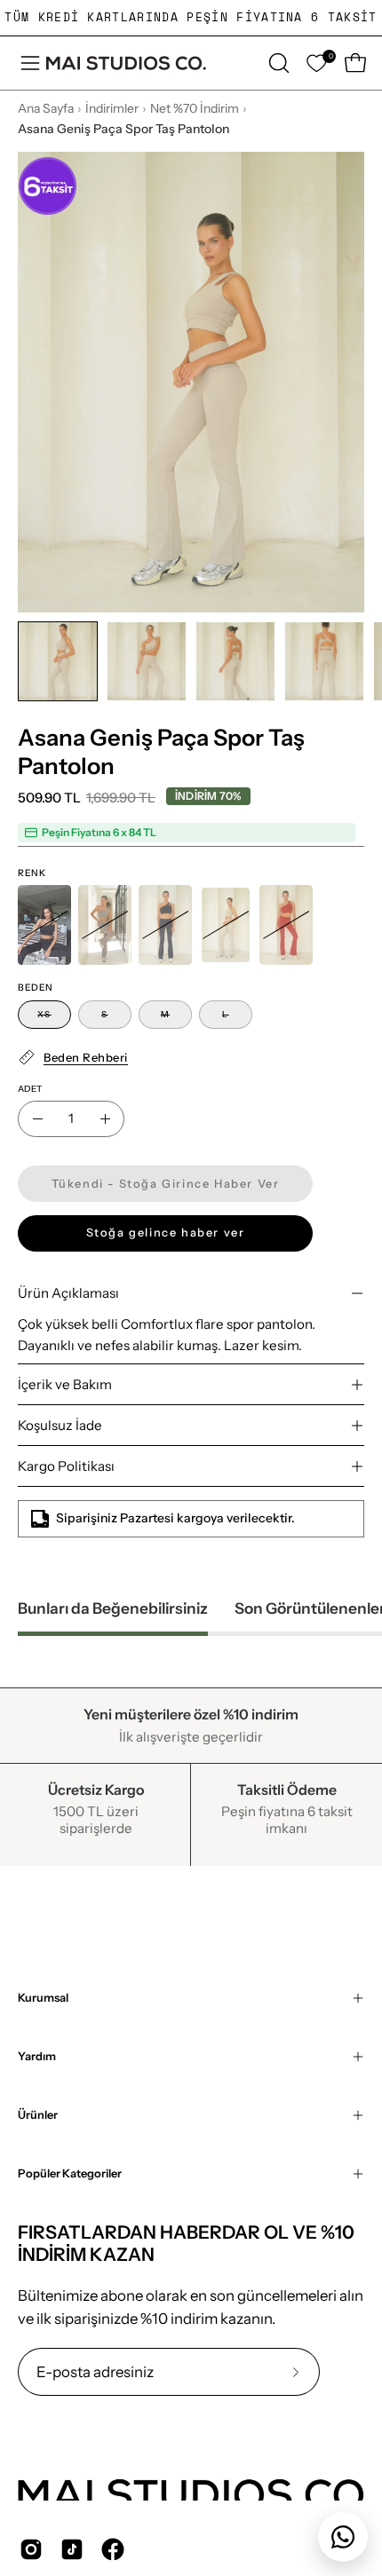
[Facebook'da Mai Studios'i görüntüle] (113, 2549)
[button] (277, 63)
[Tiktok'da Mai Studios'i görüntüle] (72, 2549)
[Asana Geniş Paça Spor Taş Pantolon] (58, 661)
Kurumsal (43, 1998)
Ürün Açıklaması (68, 1293)
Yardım (37, 2056)
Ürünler (38, 2115)
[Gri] (105, 925)
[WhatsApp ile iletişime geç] (343, 2537)
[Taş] (226, 925)
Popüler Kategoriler (70, 2173)
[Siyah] (44, 925)
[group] (191, 18)
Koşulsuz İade (60, 1425)
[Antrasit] (165, 925)
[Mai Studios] (126, 63)
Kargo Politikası (66, 1466)
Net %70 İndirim (195, 108)
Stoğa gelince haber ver (166, 1233)
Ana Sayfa (46, 108)
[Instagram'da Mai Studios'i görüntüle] (31, 2549)
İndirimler (112, 108)
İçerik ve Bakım (65, 1384)
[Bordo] (286, 925)
